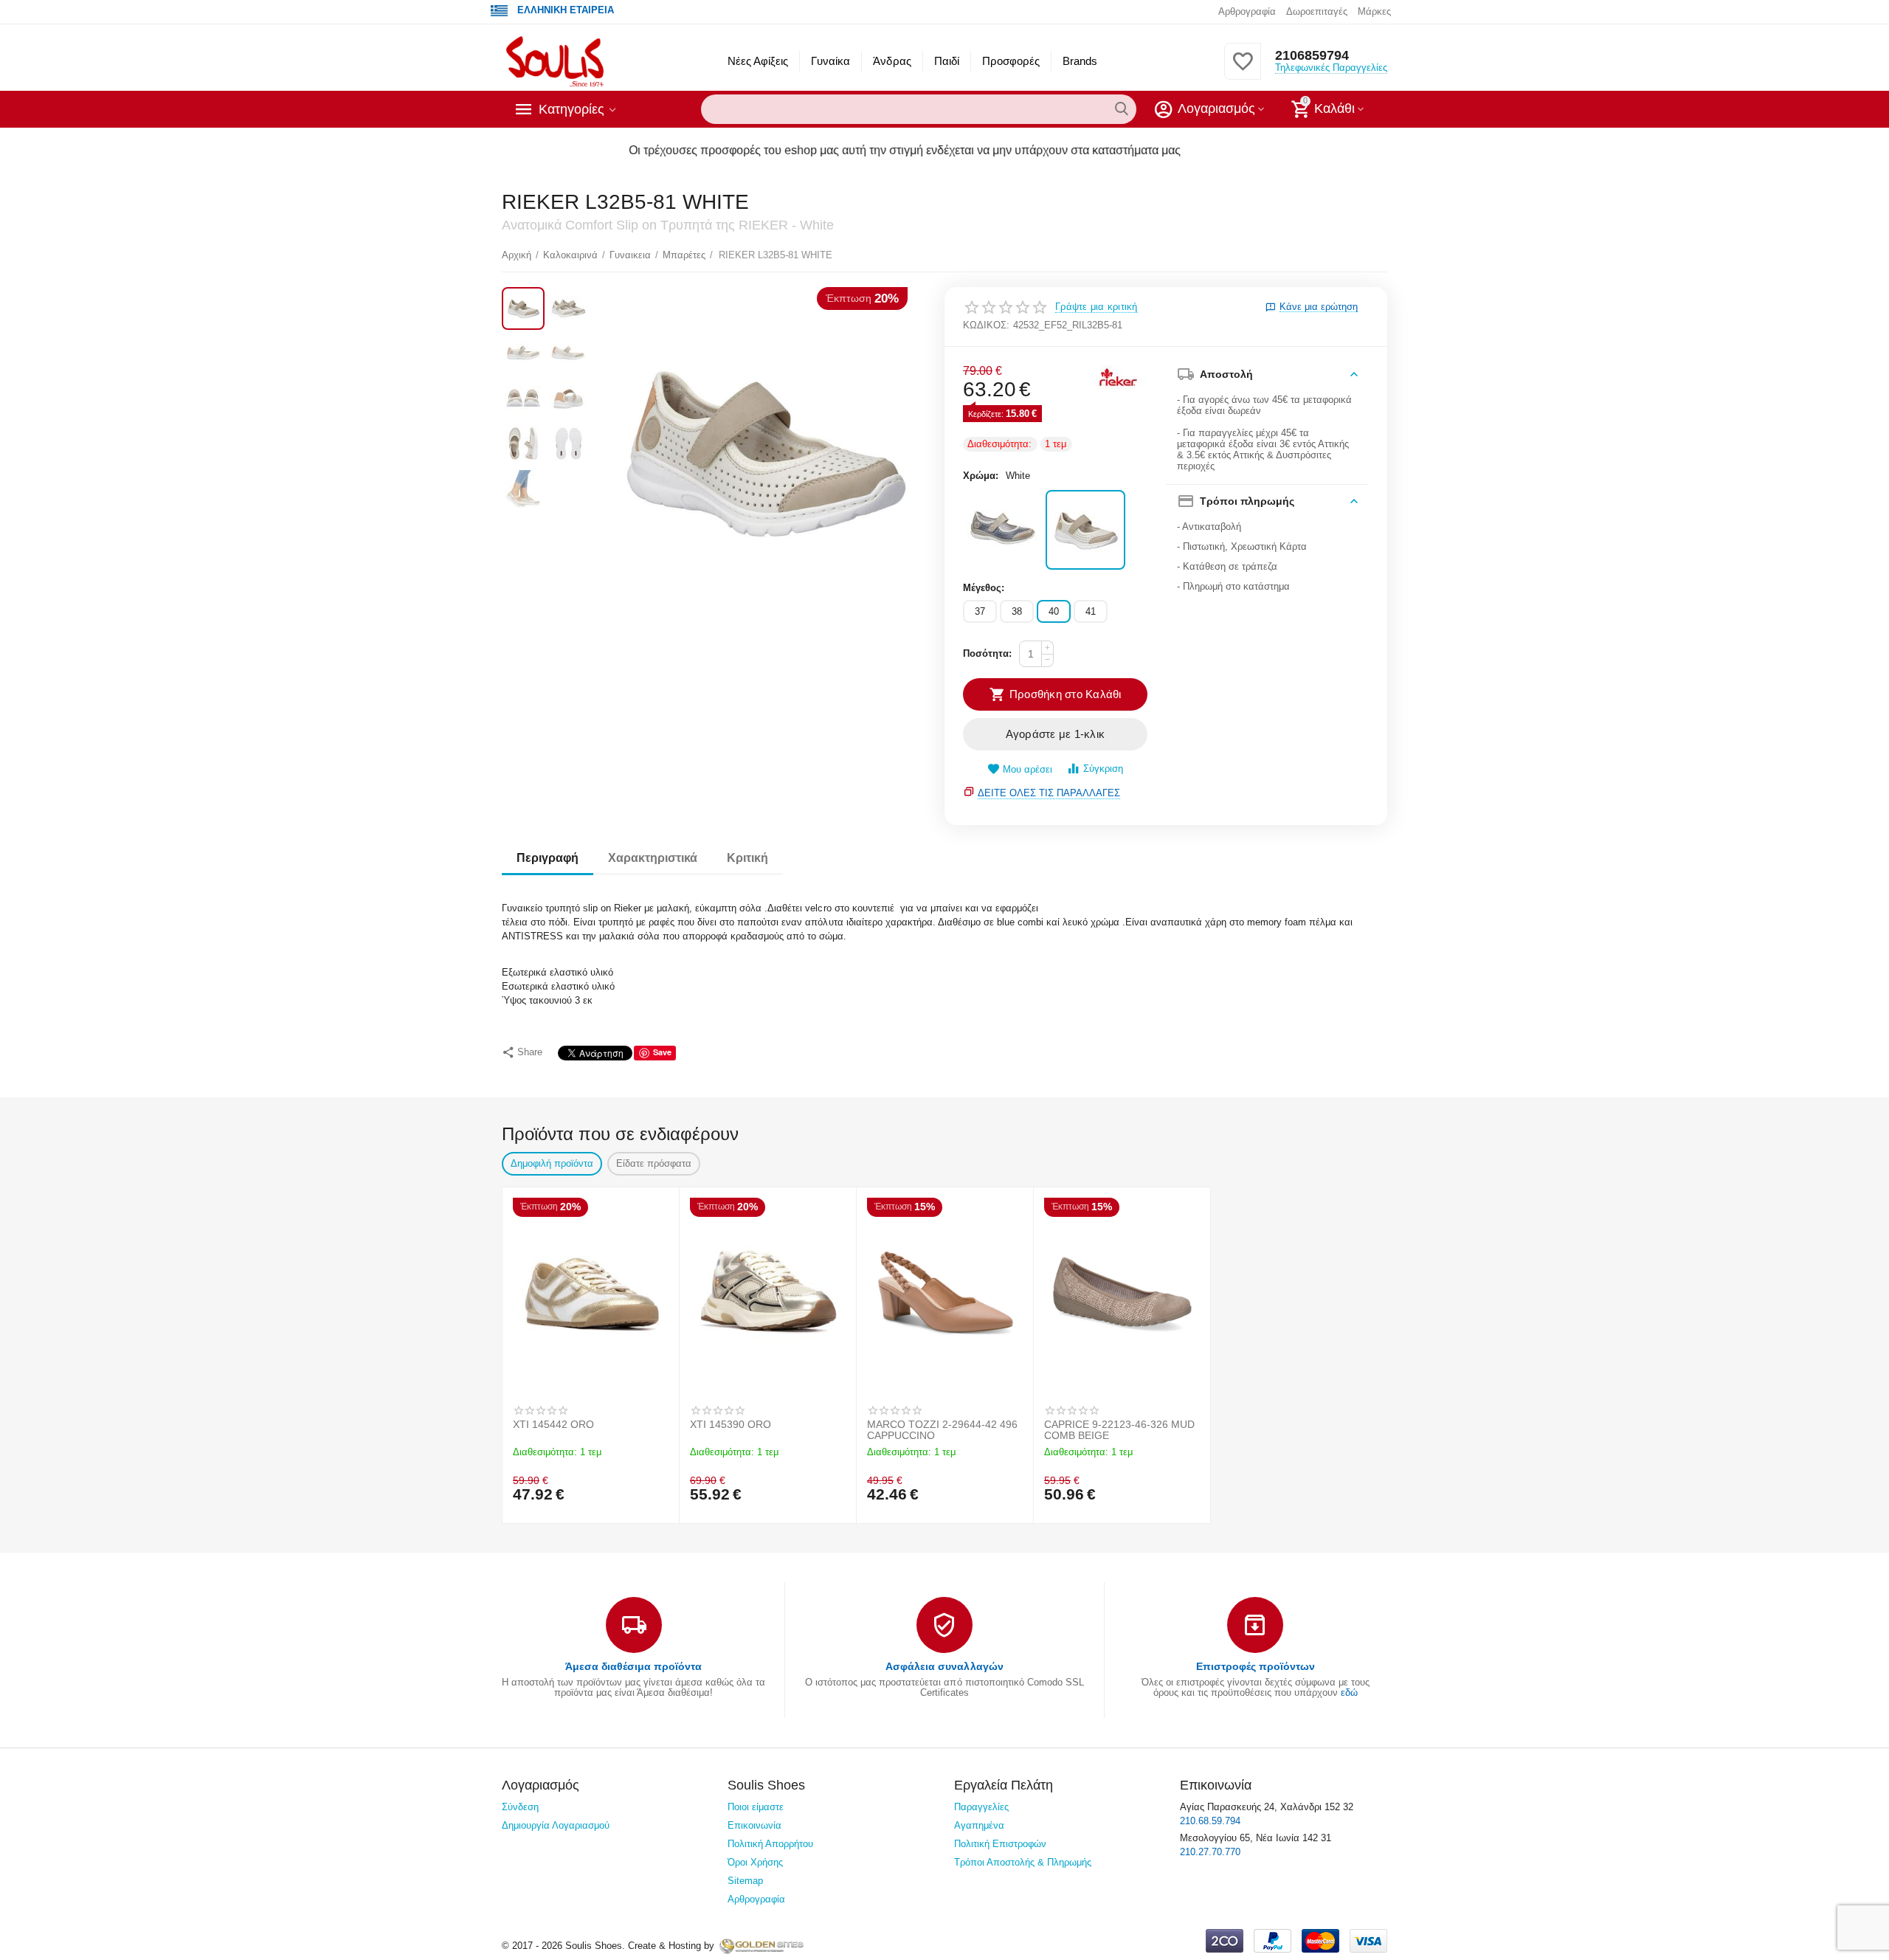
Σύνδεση (520, 1807)
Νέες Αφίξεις (758, 61)
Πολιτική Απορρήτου (770, 1844)
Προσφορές (1011, 61)
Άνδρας (892, 61)
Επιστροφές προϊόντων (1256, 1666)
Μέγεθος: (984, 588)
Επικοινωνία (754, 1825)
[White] (1085, 530)
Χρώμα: (981, 476)
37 (980, 611)
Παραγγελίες (981, 1807)
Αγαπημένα (979, 1825)
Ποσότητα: (987, 653)
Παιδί (947, 61)
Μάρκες (1374, 11)
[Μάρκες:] (1118, 377)
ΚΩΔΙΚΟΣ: (986, 325)
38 (1017, 611)
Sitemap (745, 1881)
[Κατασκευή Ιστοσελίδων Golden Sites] (762, 1946)
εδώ (1349, 1692)
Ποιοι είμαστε (756, 1807)
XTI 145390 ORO (731, 1425)
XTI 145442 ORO (553, 1425)
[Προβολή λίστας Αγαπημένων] (1243, 70)
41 (1091, 611)
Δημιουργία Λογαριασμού (556, 1825)
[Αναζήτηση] (1122, 109)
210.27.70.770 (1210, 1852)
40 (1054, 611)
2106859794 (1312, 55)
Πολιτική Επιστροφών (1000, 1844)
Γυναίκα (830, 61)
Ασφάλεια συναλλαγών (944, 1666)
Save (662, 1052)
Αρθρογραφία (1247, 11)
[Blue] (1003, 530)
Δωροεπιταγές (1317, 11)
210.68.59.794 (1210, 1821)
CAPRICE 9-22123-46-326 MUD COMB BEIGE (1119, 1430)
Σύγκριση (1103, 769)
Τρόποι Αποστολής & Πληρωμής (1023, 1862)
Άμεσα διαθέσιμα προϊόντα (633, 1666)
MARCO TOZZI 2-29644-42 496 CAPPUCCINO (942, 1430)
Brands (1080, 61)
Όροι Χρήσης (755, 1862)
